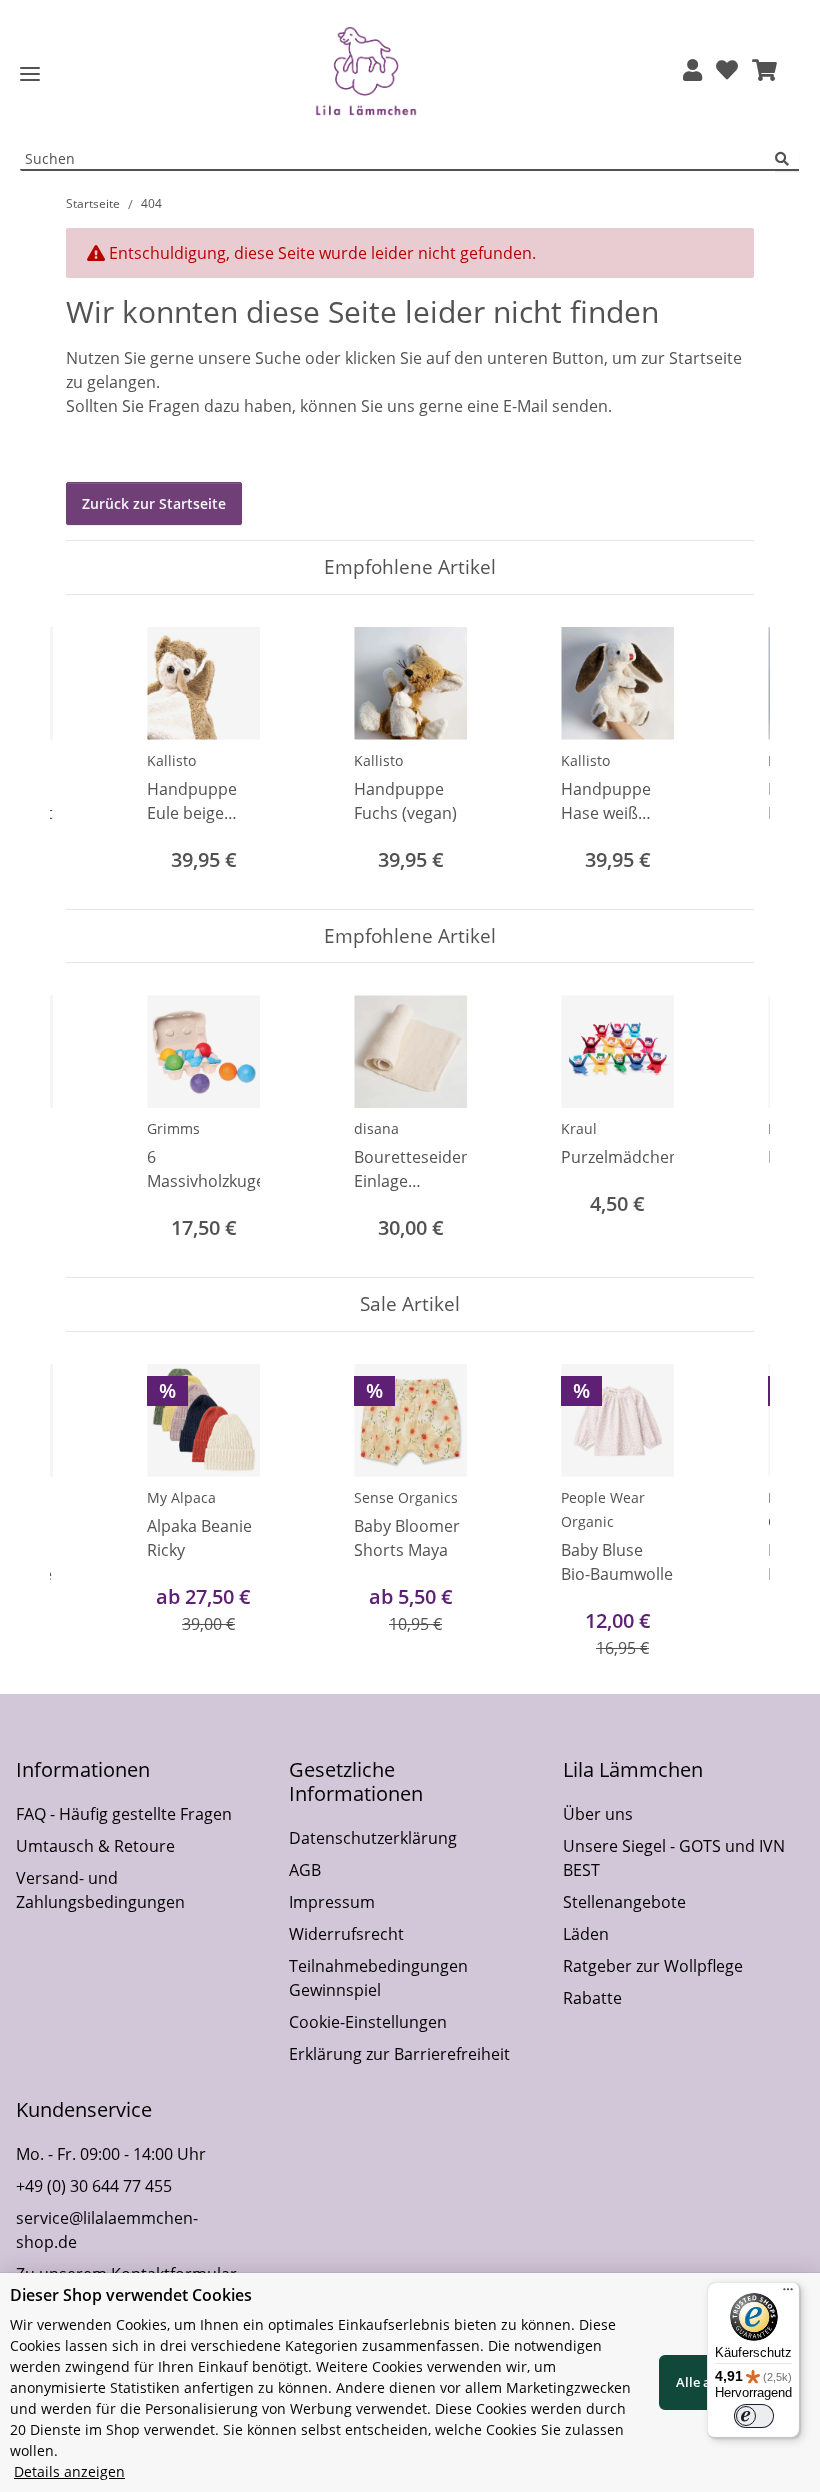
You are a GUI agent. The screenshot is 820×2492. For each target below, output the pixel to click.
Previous (99, 751)
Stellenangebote (624, 1902)
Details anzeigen (69, 2471)
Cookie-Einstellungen (368, 2022)
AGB (305, 1870)
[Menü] (788, 2294)
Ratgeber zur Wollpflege (653, 1966)
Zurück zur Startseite (154, 503)
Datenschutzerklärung (373, 1838)
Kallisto (171, 760)
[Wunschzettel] (727, 71)
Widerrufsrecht (346, 1934)
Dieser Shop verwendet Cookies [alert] (131, 2295)
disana (376, 1128)
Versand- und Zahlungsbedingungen (100, 1890)
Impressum (332, 1902)
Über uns (598, 1814)
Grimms (173, 1128)
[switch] (754, 2416)
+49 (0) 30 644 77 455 (94, 2186)
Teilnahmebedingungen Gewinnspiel (378, 1978)
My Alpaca (181, 1497)
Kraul (579, 1128)
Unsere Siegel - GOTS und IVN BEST (674, 1858)
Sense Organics (406, 1497)
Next (721, 751)
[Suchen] (787, 159)
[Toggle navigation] (30, 74)
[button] (692, 71)
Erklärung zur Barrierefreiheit (399, 2054)
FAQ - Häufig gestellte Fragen (124, 1814)
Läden (586, 1934)
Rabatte (592, 1998)
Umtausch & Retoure (95, 1846)
